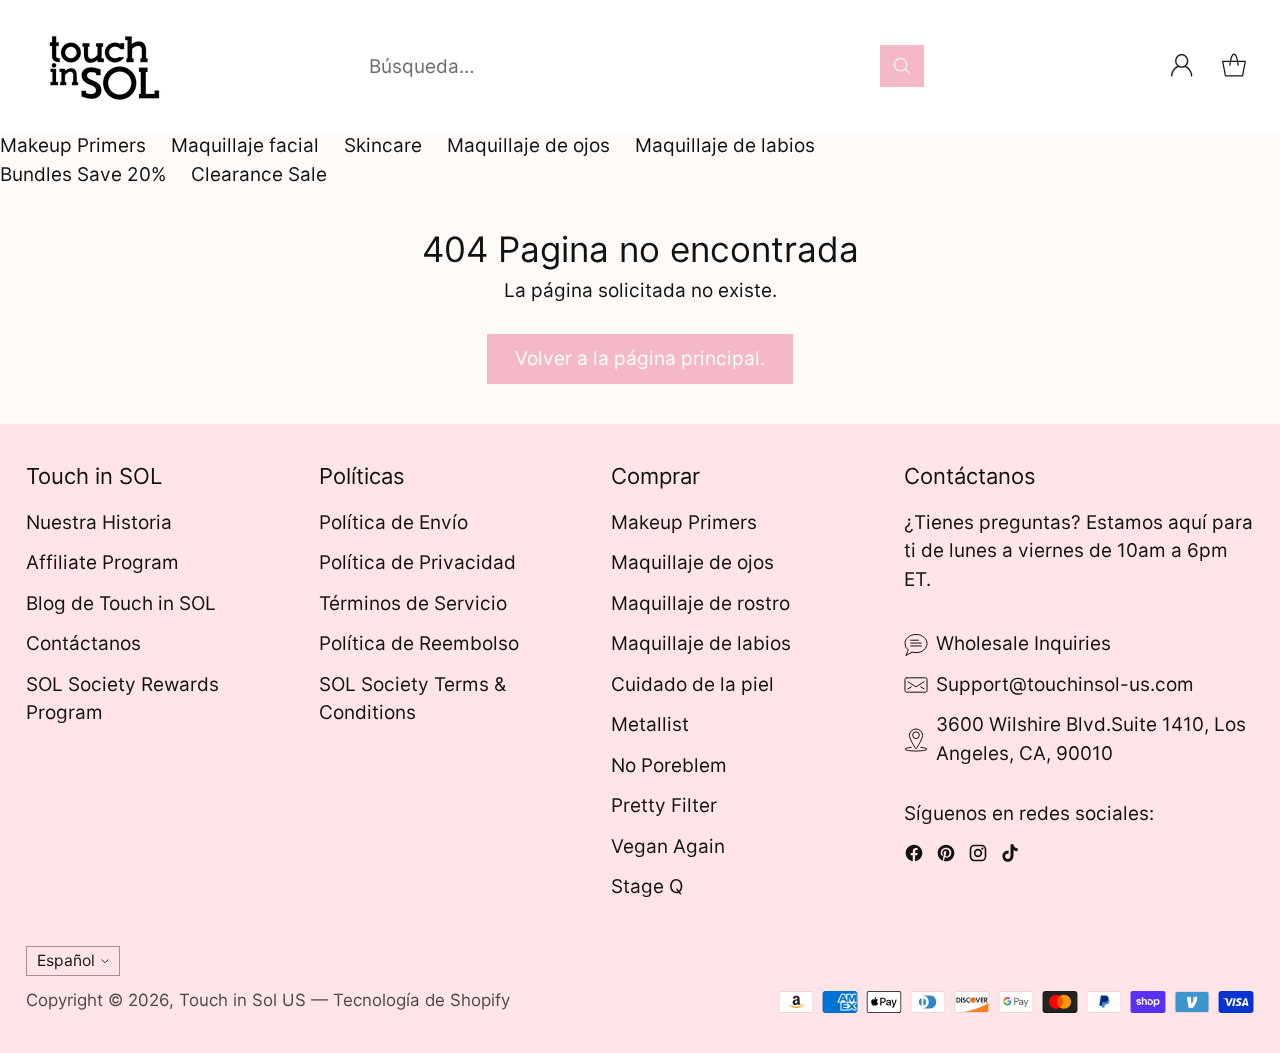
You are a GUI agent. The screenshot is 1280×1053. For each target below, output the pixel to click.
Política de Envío (393, 522)
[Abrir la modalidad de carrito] (1234, 66)
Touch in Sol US (242, 1000)
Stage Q (647, 886)
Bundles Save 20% (83, 174)
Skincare (383, 145)
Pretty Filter (664, 805)
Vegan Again (668, 846)
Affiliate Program (102, 562)
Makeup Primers (73, 145)
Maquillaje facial (245, 145)
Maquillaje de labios (725, 145)
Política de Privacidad (417, 562)
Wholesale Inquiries (1023, 643)
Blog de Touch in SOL (121, 603)
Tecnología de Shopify (421, 1000)
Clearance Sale (259, 174)
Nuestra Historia (99, 522)
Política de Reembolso (419, 643)
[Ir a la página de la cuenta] (1182, 66)
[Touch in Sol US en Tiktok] (1010, 857)
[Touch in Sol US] (101, 66)
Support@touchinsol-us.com (1065, 684)
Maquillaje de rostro (700, 603)
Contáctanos (83, 643)
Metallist (650, 724)
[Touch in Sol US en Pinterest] (946, 857)
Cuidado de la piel (692, 684)
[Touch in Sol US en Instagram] (978, 857)
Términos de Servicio (413, 603)
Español (66, 960)
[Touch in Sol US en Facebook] (914, 857)
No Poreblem (669, 765)
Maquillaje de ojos (528, 145)
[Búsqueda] (902, 66)
